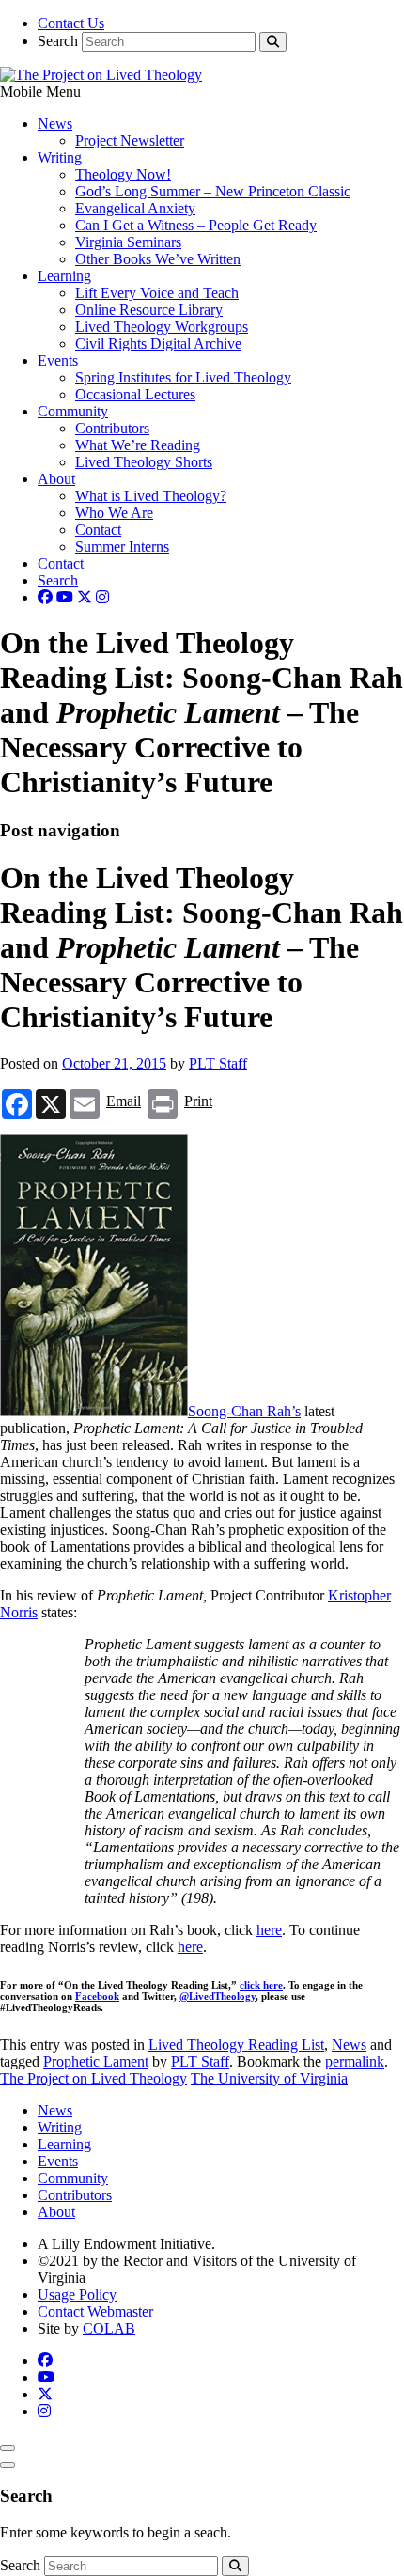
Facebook (97, 1996)
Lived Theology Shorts (144, 462)
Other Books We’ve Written (158, 259)
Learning (64, 276)
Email (124, 1101)
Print (198, 1101)
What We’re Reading (138, 445)
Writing (60, 157)
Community (73, 411)
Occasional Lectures (135, 394)
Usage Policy (77, 2295)
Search (58, 41)
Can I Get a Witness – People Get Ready (196, 225)
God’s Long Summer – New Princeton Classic (213, 191)
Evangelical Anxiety (135, 208)
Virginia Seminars (128, 242)
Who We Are (114, 513)
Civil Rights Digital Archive (158, 343)
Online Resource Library (149, 310)
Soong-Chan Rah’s (244, 1411)
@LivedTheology (218, 1996)
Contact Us (71, 23)
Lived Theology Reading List (236, 2045)
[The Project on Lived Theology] (101, 75)
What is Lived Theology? (151, 496)
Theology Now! (123, 174)
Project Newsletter (130, 141)
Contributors (112, 428)
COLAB (109, 2328)
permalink (355, 2061)
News (55, 124)
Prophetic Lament (96, 2061)
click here (261, 1985)
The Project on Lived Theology (93, 2078)
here (269, 1930)
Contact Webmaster (95, 2311)
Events (58, 360)
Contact (98, 530)
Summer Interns (122, 546)
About (56, 479)
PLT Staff (218, 1063)
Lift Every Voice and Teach (157, 293)
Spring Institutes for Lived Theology (183, 377)
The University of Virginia (269, 2078)
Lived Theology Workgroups (162, 327)
